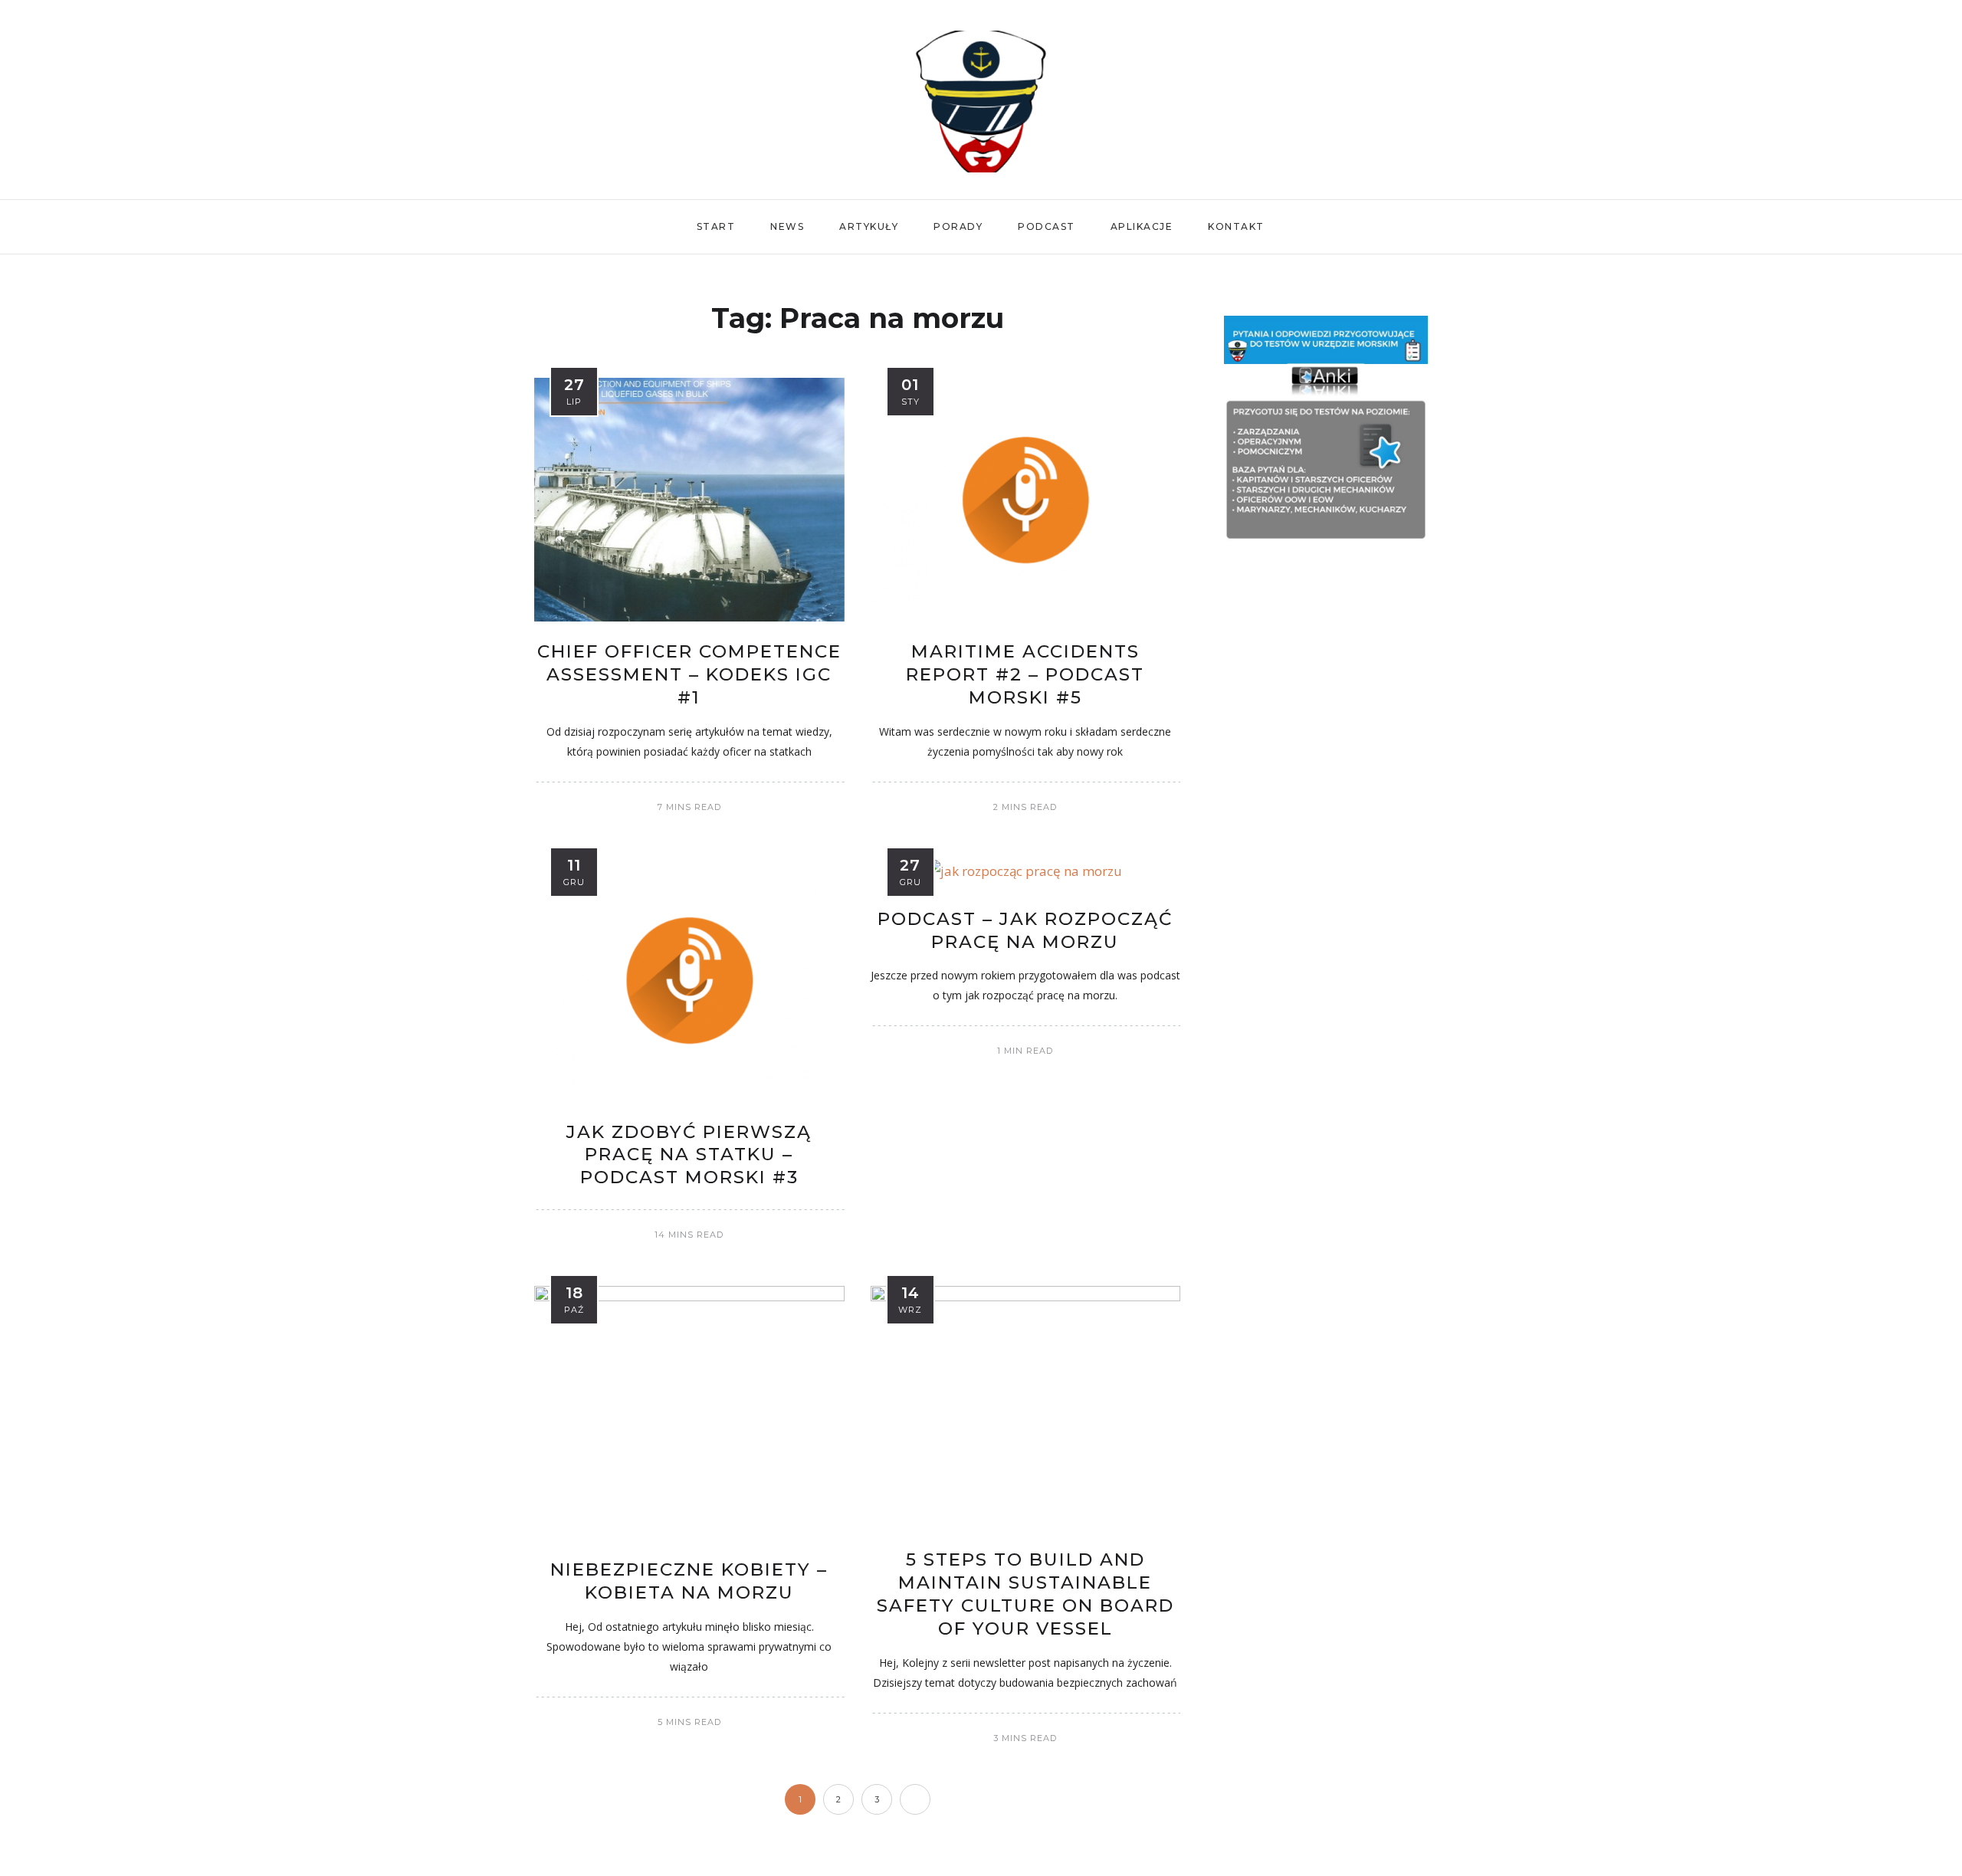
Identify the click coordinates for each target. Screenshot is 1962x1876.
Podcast (1047, 226)
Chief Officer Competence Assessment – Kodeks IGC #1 (689, 674)
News (787, 226)
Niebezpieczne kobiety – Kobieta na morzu (689, 1581)
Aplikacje (1142, 226)
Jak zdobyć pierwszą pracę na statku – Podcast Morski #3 (689, 1155)
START (716, 226)
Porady (958, 226)
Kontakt (1236, 226)
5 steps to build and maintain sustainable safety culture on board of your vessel (1025, 1594)
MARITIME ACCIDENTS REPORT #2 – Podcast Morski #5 (1025, 674)
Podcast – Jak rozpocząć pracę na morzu (1025, 930)
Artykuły (869, 226)
